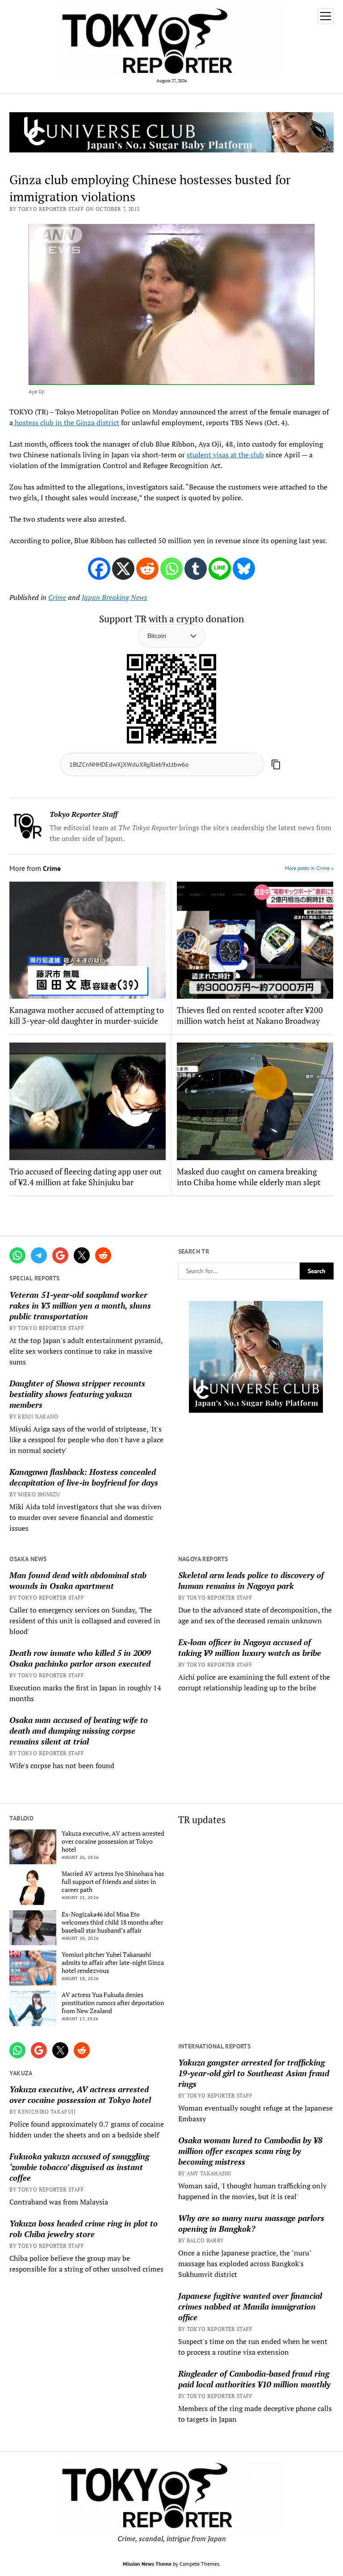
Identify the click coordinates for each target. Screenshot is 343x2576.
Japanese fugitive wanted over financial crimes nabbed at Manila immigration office (250, 2306)
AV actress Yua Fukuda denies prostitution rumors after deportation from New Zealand (113, 2003)
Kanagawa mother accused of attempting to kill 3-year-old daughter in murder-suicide (87, 1015)
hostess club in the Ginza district (66, 422)
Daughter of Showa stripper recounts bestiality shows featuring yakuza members (77, 1394)
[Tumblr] (196, 569)
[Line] (220, 569)
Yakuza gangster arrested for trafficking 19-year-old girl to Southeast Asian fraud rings (254, 2073)
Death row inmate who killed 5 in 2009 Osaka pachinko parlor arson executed (80, 1658)
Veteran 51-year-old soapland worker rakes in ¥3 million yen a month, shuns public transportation (80, 1305)
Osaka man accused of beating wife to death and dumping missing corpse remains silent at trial (79, 1731)
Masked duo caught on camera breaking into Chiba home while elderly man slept (249, 1177)
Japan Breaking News (115, 597)
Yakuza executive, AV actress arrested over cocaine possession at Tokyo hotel (113, 1841)
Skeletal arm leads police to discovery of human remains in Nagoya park (251, 1580)
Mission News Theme (147, 2564)
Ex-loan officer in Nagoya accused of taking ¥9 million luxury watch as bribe (250, 1647)
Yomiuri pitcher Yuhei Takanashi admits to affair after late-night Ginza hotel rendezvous (113, 1963)
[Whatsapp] (171, 569)
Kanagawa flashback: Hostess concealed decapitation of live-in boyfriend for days (84, 1477)
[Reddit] (147, 569)
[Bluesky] (244, 569)
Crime (57, 597)
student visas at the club (225, 455)
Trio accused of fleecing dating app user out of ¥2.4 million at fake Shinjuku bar (86, 1177)
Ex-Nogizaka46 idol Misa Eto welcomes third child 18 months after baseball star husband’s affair (112, 1922)
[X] (123, 569)
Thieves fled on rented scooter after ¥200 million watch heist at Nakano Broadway (250, 1015)
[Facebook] (99, 569)
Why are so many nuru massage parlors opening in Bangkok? (251, 2223)
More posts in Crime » (309, 868)
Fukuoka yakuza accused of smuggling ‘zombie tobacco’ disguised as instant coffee (79, 2167)
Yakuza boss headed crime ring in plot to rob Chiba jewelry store (84, 2229)
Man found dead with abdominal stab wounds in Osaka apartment (78, 1580)
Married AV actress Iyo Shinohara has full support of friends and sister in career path (113, 1882)
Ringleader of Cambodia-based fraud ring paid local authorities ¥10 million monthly (254, 2379)
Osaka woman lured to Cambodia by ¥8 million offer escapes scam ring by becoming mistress (250, 2151)
